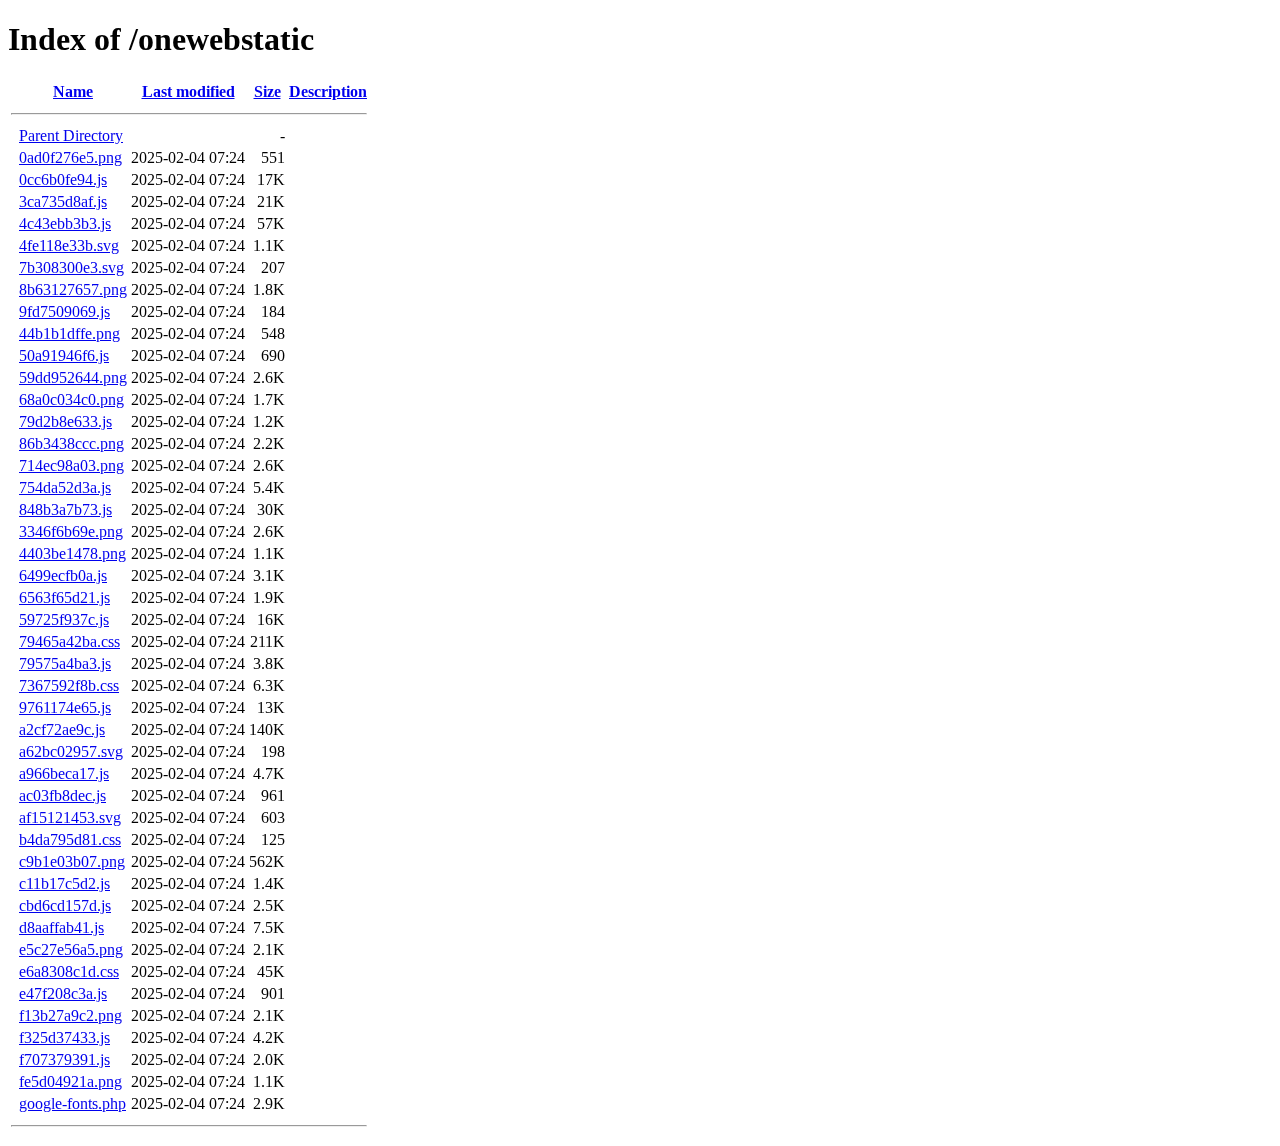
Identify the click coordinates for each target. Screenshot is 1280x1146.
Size (267, 91)
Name (73, 91)
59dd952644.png (73, 377)
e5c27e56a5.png (71, 949)
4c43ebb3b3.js (65, 223)
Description (328, 91)
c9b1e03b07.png (72, 861)
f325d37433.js (64, 1037)
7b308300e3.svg (71, 267)
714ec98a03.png (71, 465)
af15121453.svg (70, 817)
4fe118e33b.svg (69, 245)
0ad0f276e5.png (70, 157)
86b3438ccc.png (71, 443)
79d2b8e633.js (65, 421)
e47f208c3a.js (63, 993)
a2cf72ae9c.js (62, 729)
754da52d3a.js (65, 487)
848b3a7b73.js (65, 509)
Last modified (188, 91)
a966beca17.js (64, 773)
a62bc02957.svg (71, 751)
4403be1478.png (72, 553)
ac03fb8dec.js (62, 795)
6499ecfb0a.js (63, 575)
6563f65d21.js (64, 597)
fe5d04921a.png (70, 1081)
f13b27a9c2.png (70, 1015)
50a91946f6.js (64, 355)
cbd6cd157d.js (65, 905)
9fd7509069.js (64, 311)
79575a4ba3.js (65, 663)
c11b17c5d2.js (64, 883)
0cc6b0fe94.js (63, 179)
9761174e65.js (65, 707)
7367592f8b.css (69, 685)
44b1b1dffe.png (69, 333)
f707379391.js (64, 1059)
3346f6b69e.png (71, 531)
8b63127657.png (73, 289)
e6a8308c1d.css (69, 971)
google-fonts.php (72, 1103)
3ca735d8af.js (63, 201)
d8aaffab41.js (61, 927)
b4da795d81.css (70, 839)
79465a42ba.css (69, 641)
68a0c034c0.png (71, 399)
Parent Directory (71, 135)
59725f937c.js (64, 619)
